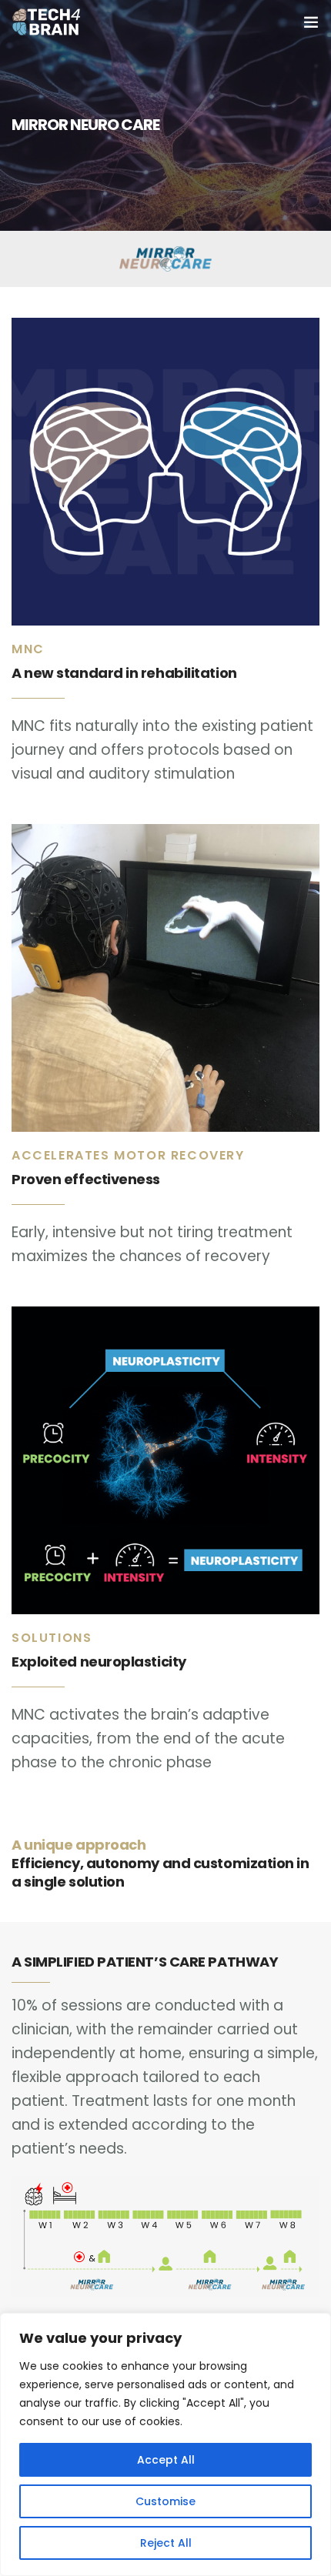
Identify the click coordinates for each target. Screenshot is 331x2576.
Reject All (166, 2543)
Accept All (166, 2460)
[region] (165, 2444)
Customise (165, 2501)
